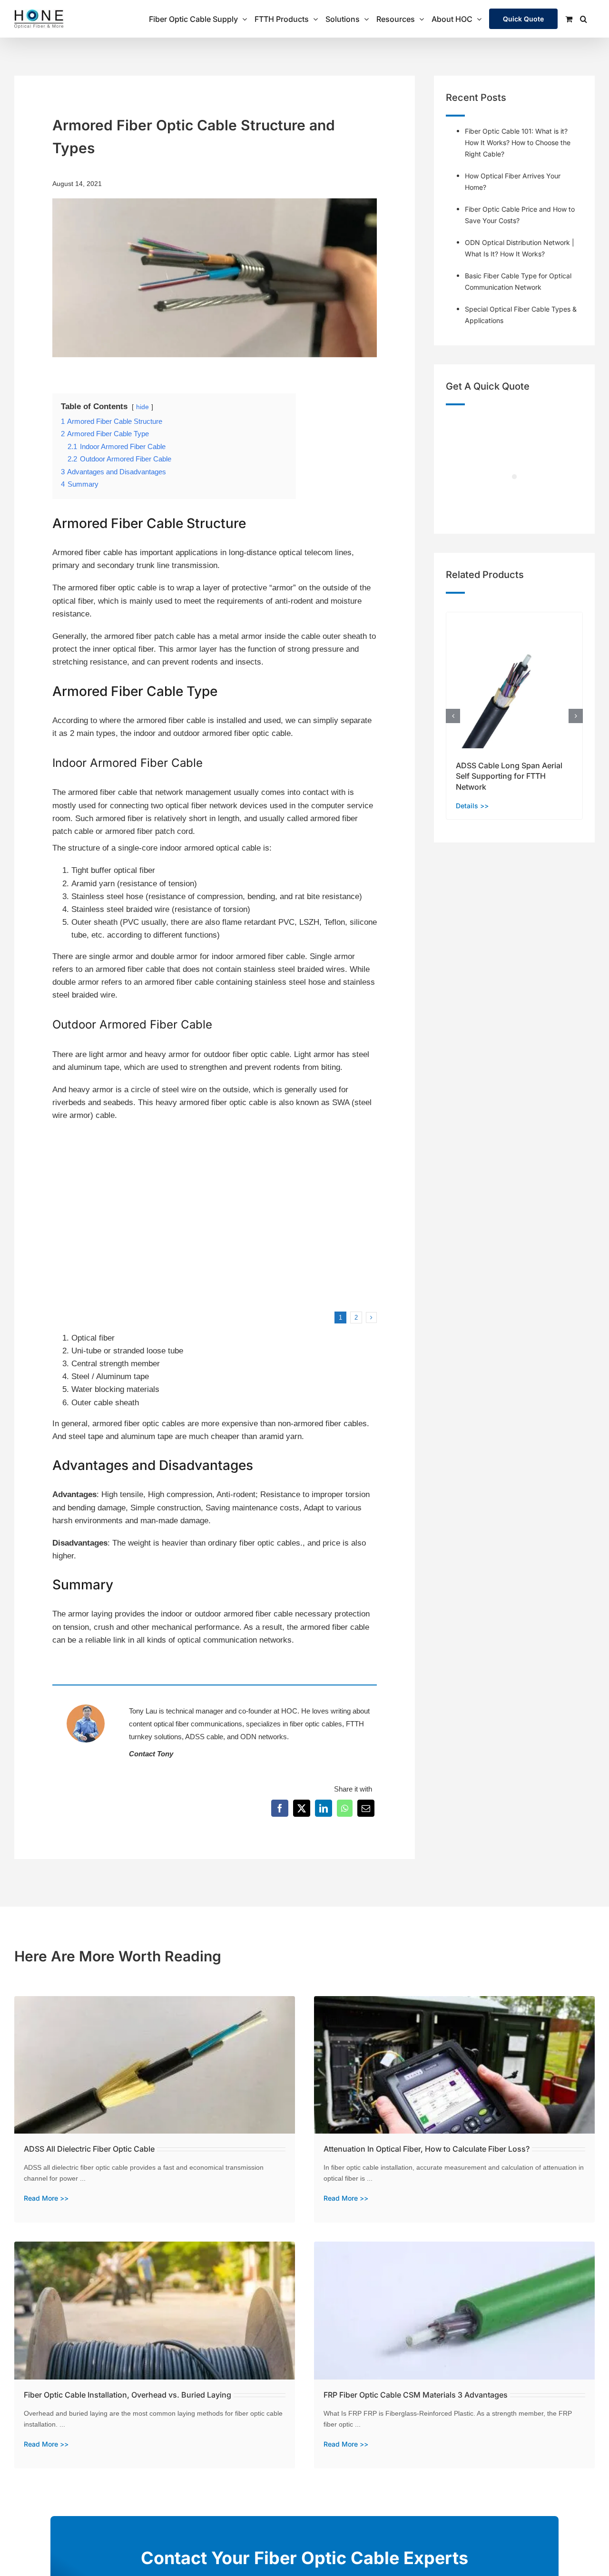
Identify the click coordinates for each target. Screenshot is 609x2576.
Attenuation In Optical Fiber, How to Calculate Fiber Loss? (427, 2149)
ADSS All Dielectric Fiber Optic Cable (89, 2149)
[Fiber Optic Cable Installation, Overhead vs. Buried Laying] (155, 2248)
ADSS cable (204, 1737)
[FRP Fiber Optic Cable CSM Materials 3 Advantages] (454, 2248)
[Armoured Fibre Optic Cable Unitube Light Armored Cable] (299, 1139)
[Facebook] (280, 1808)
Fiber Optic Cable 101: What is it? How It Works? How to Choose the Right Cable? (518, 142)
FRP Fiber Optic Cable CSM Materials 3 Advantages (416, 2395)
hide (142, 407)
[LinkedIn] (324, 1808)
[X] (302, 1808)
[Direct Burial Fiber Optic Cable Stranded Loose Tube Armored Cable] (131, 1139)
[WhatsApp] (345, 1808)
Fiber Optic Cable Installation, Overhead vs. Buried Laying (128, 2395)
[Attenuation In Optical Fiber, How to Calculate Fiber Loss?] (454, 2003)
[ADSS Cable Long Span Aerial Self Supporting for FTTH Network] (514, 617)
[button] (584, 19)
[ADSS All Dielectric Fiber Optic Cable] (155, 2003)
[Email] (366, 1808)
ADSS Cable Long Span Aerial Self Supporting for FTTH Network (509, 776)
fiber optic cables (316, 1724)
